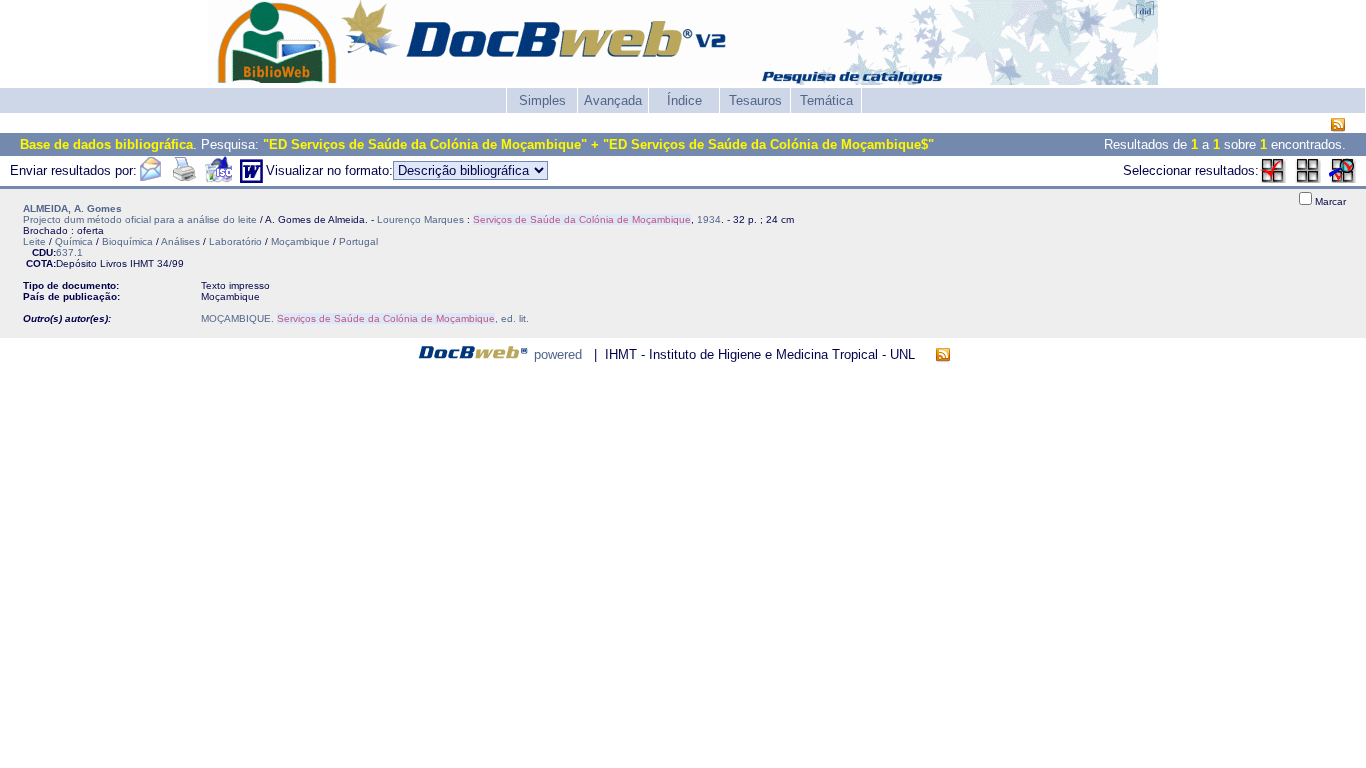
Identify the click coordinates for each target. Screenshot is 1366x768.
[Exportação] (218, 178)
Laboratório (235, 241)
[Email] (150, 178)
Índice (684, 100)
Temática (826, 100)
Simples (542, 100)
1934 (709, 219)
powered (558, 354)
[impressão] (184, 178)
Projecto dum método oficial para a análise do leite (140, 219)
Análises (180, 241)
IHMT (142, 263)
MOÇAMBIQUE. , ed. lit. (365, 318)
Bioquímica (127, 241)
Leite (34, 241)
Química (74, 241)
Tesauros (755, 100)
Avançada (613, 100)
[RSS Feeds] (1338, 125)
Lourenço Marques (420, 219)
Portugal (358, 241)
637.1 (69, 252)
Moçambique (300, 241)
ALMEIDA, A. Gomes (72, 208)
